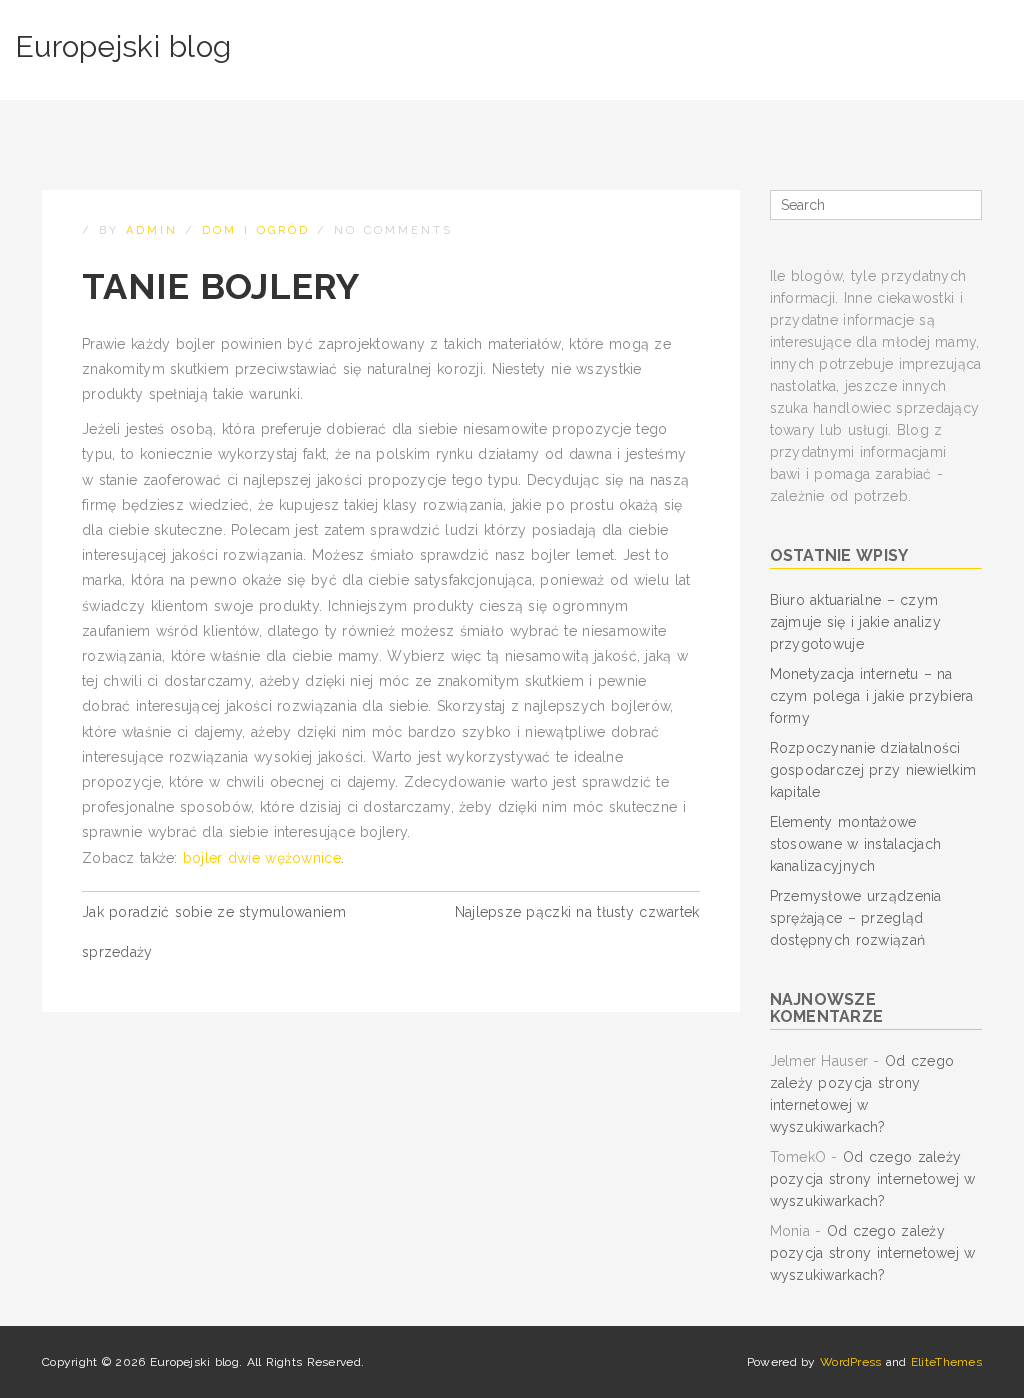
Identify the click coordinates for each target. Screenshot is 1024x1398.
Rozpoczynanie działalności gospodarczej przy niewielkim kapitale (873, 770)
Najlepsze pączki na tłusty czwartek (577, 912)
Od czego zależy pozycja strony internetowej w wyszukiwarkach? (873, 1179)
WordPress (851, 1362)
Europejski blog (123, 46)
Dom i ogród (256, 230)
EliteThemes (946, 1362)
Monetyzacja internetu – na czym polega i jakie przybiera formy (872, 696)
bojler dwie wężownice (262, 858)
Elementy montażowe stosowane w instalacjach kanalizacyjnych (856, 844)
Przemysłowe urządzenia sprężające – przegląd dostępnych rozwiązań (856, 918)
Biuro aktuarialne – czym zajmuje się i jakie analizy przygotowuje (856, 622)
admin (152, 230)
